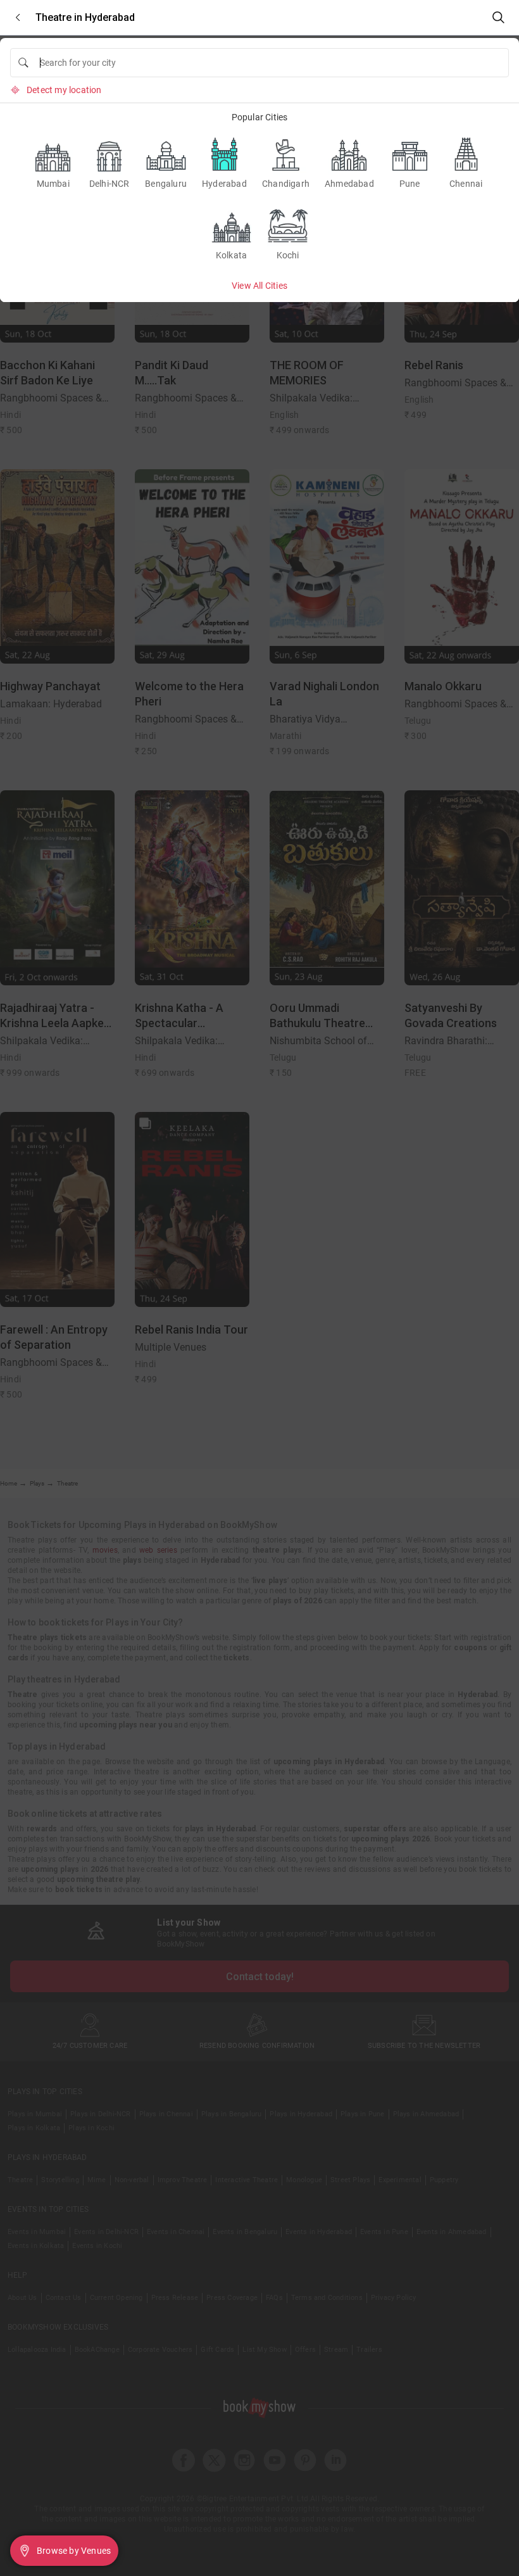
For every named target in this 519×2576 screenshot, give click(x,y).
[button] (18, 17)
